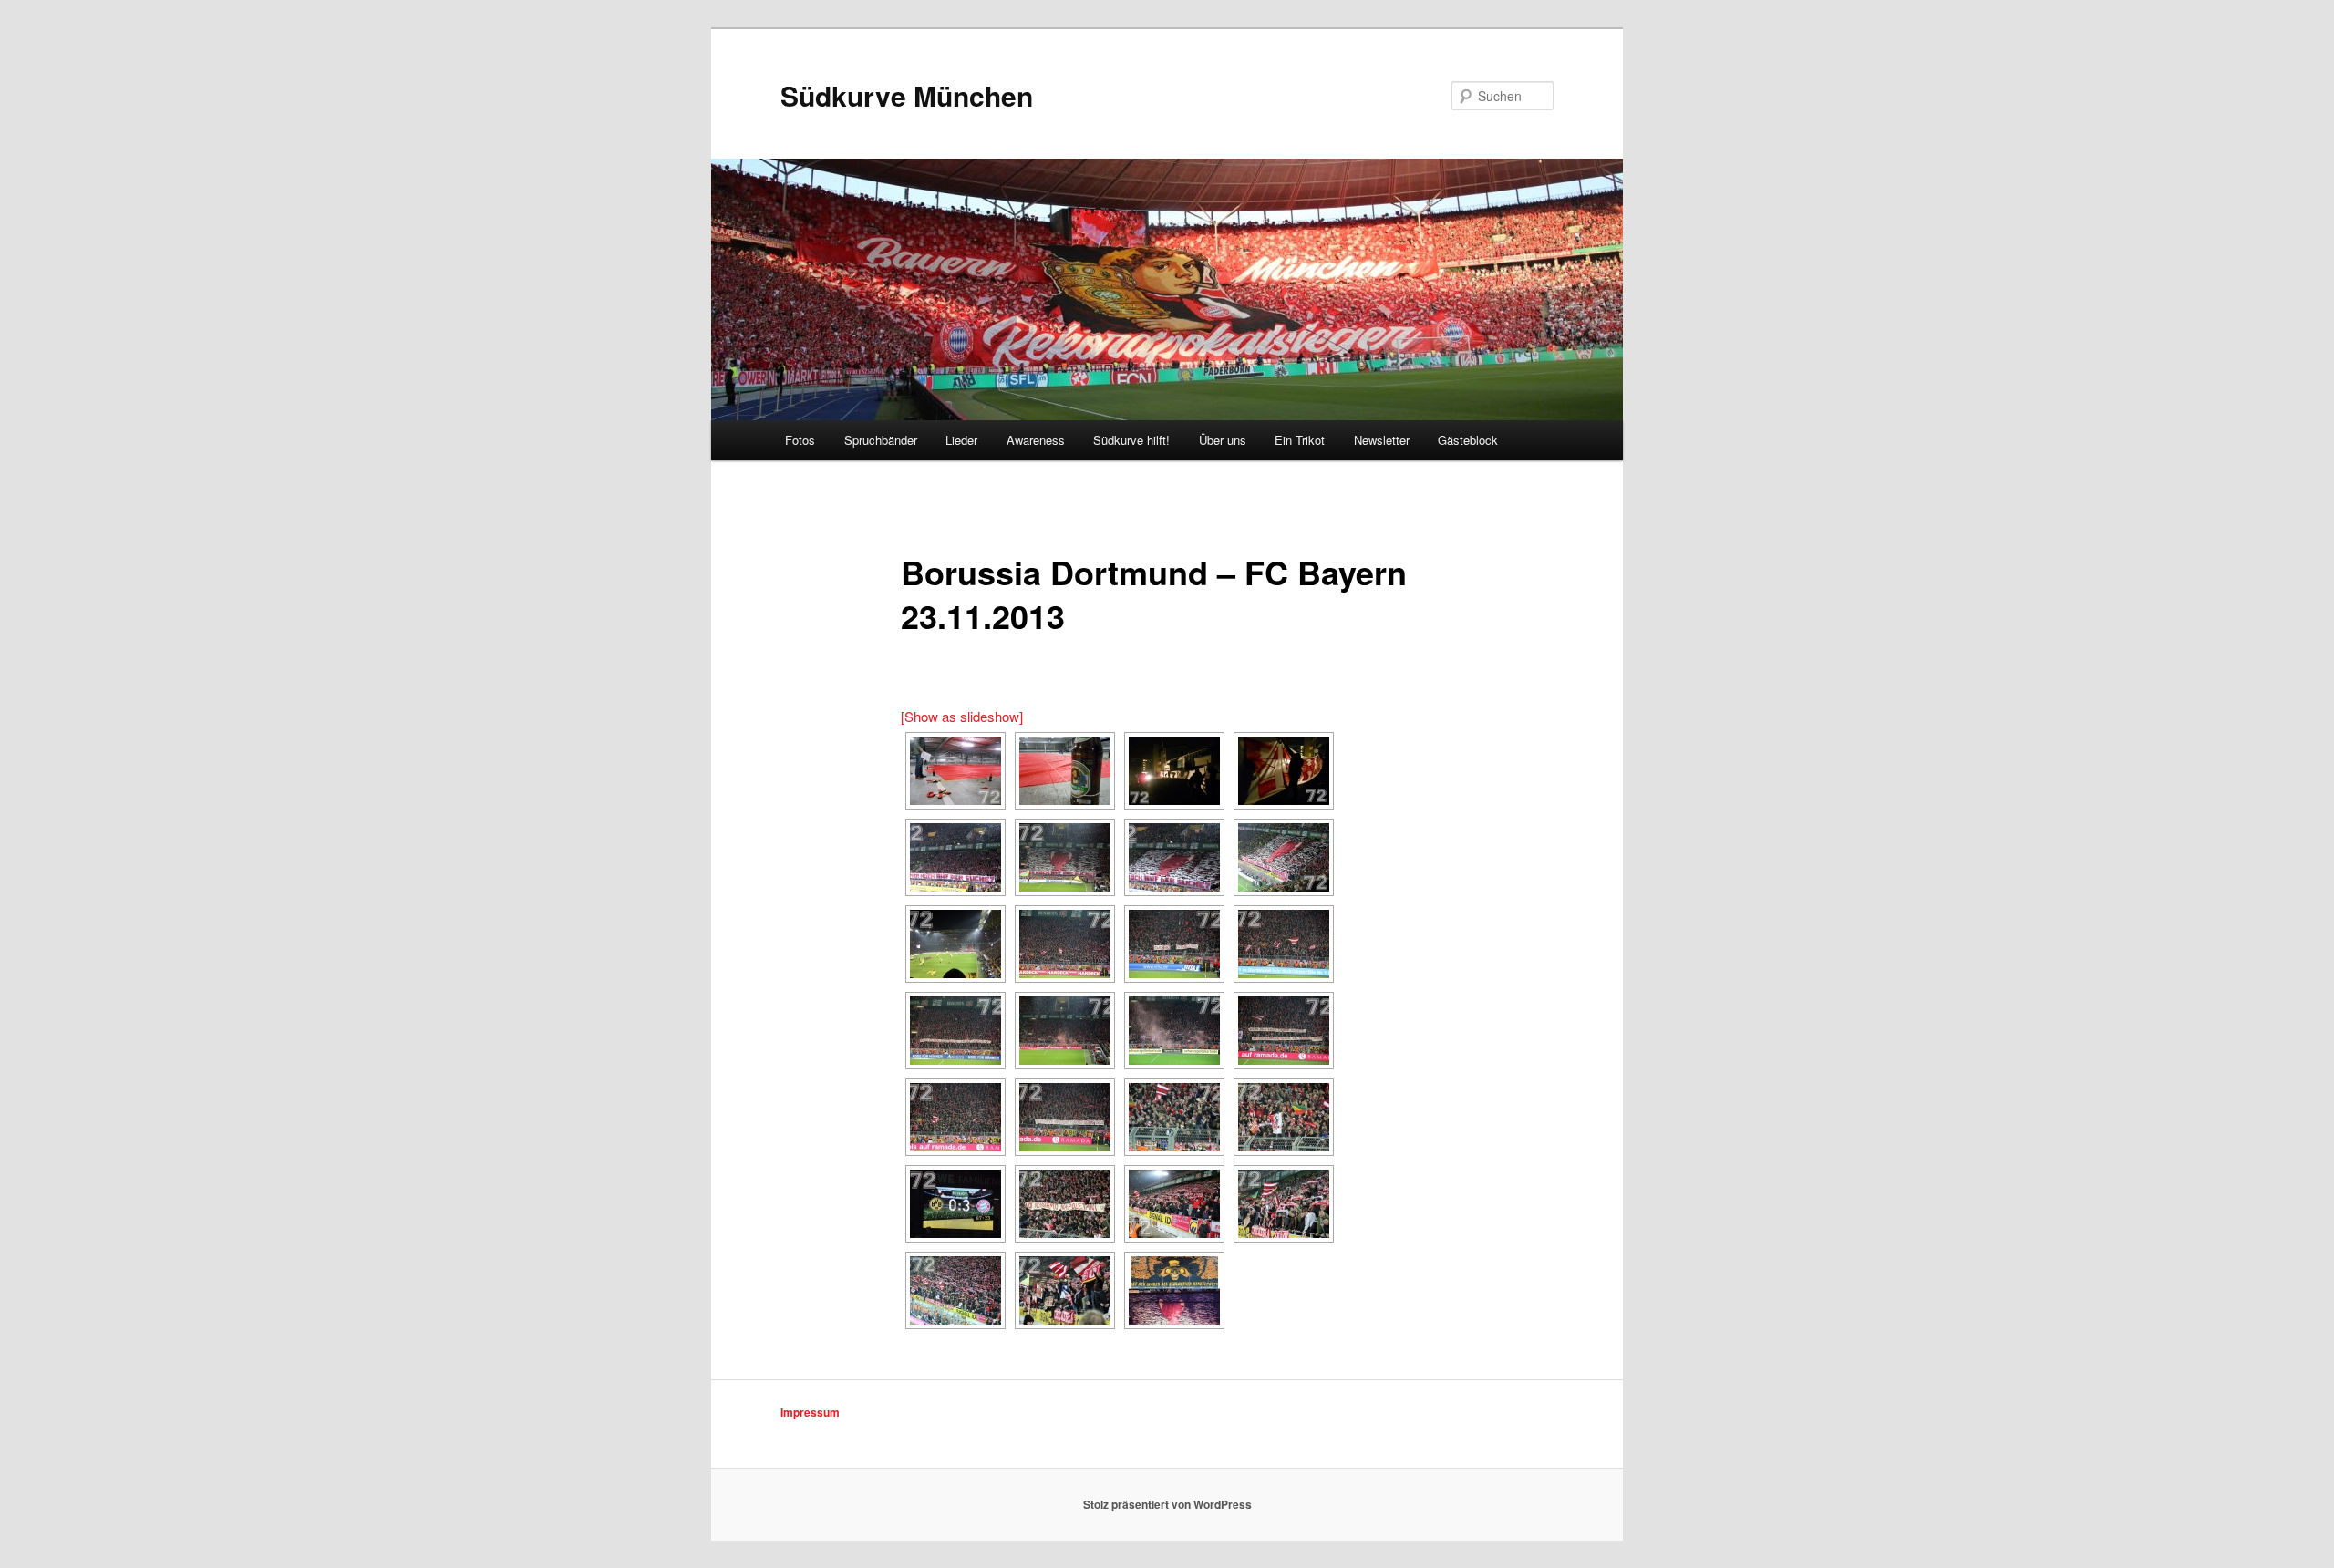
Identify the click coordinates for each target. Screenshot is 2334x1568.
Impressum (810, 1412)
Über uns (1223, 440)
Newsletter (1382, 440)
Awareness (1036, 440)
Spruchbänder (881, 440)
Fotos (800, 440)
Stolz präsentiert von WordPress (1167, 1504)
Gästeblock (1468, 440)
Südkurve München (907, 95)
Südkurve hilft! (1131, 440)
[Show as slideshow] (962, 716)
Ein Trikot (1300, 440)
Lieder (961, 440)
